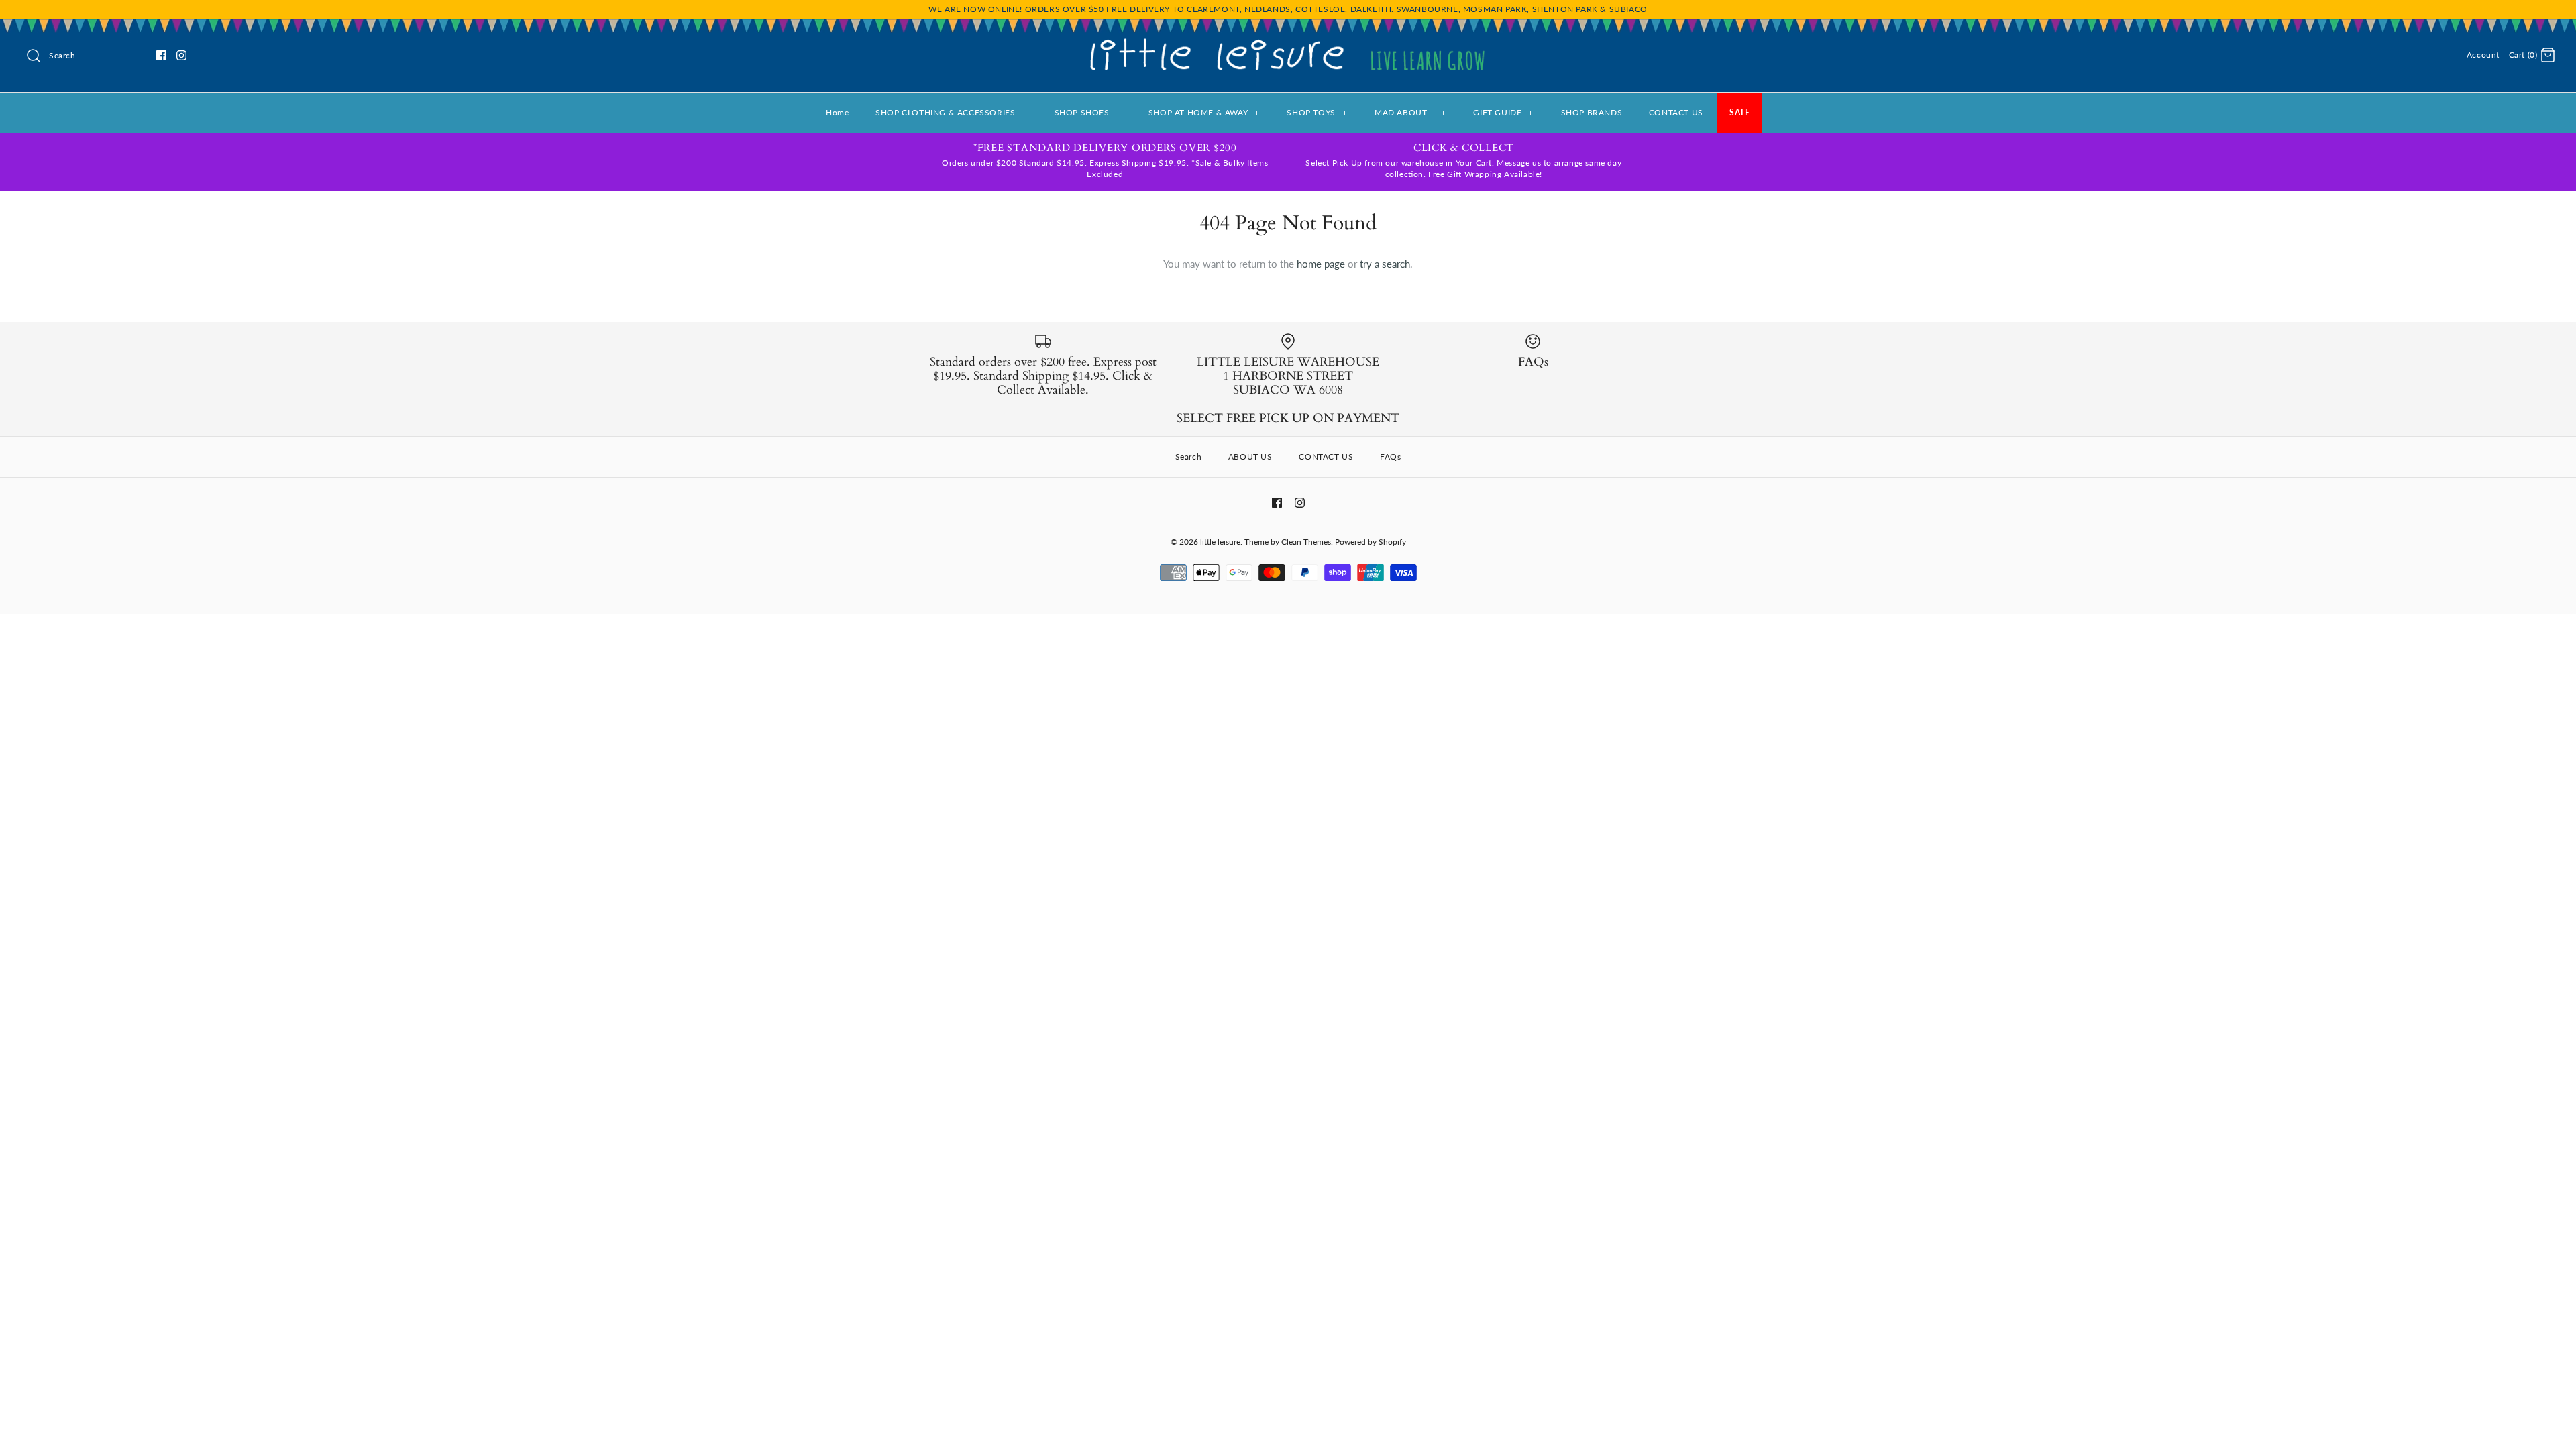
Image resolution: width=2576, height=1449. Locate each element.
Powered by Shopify (1371, 542)
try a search (1385, 264)
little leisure (1220, 542)
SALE (1739, 112)
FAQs (1390, 457)
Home (837, 112)
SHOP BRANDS (1592, 112)
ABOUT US (1250, 457)
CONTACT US (1676, 112)
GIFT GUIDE (1503, 112)
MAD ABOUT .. (1410, 112)
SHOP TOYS (1317, 112)
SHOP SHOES (1088, 112)
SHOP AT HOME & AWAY (1204, 112)
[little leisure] (1288, 41)
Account (2483, 55)
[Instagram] (181, 55)
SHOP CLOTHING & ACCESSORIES (951, 112)
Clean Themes (1306, 542)
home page (1321, 264)
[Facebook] (161, 55)
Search (1189, 457)
